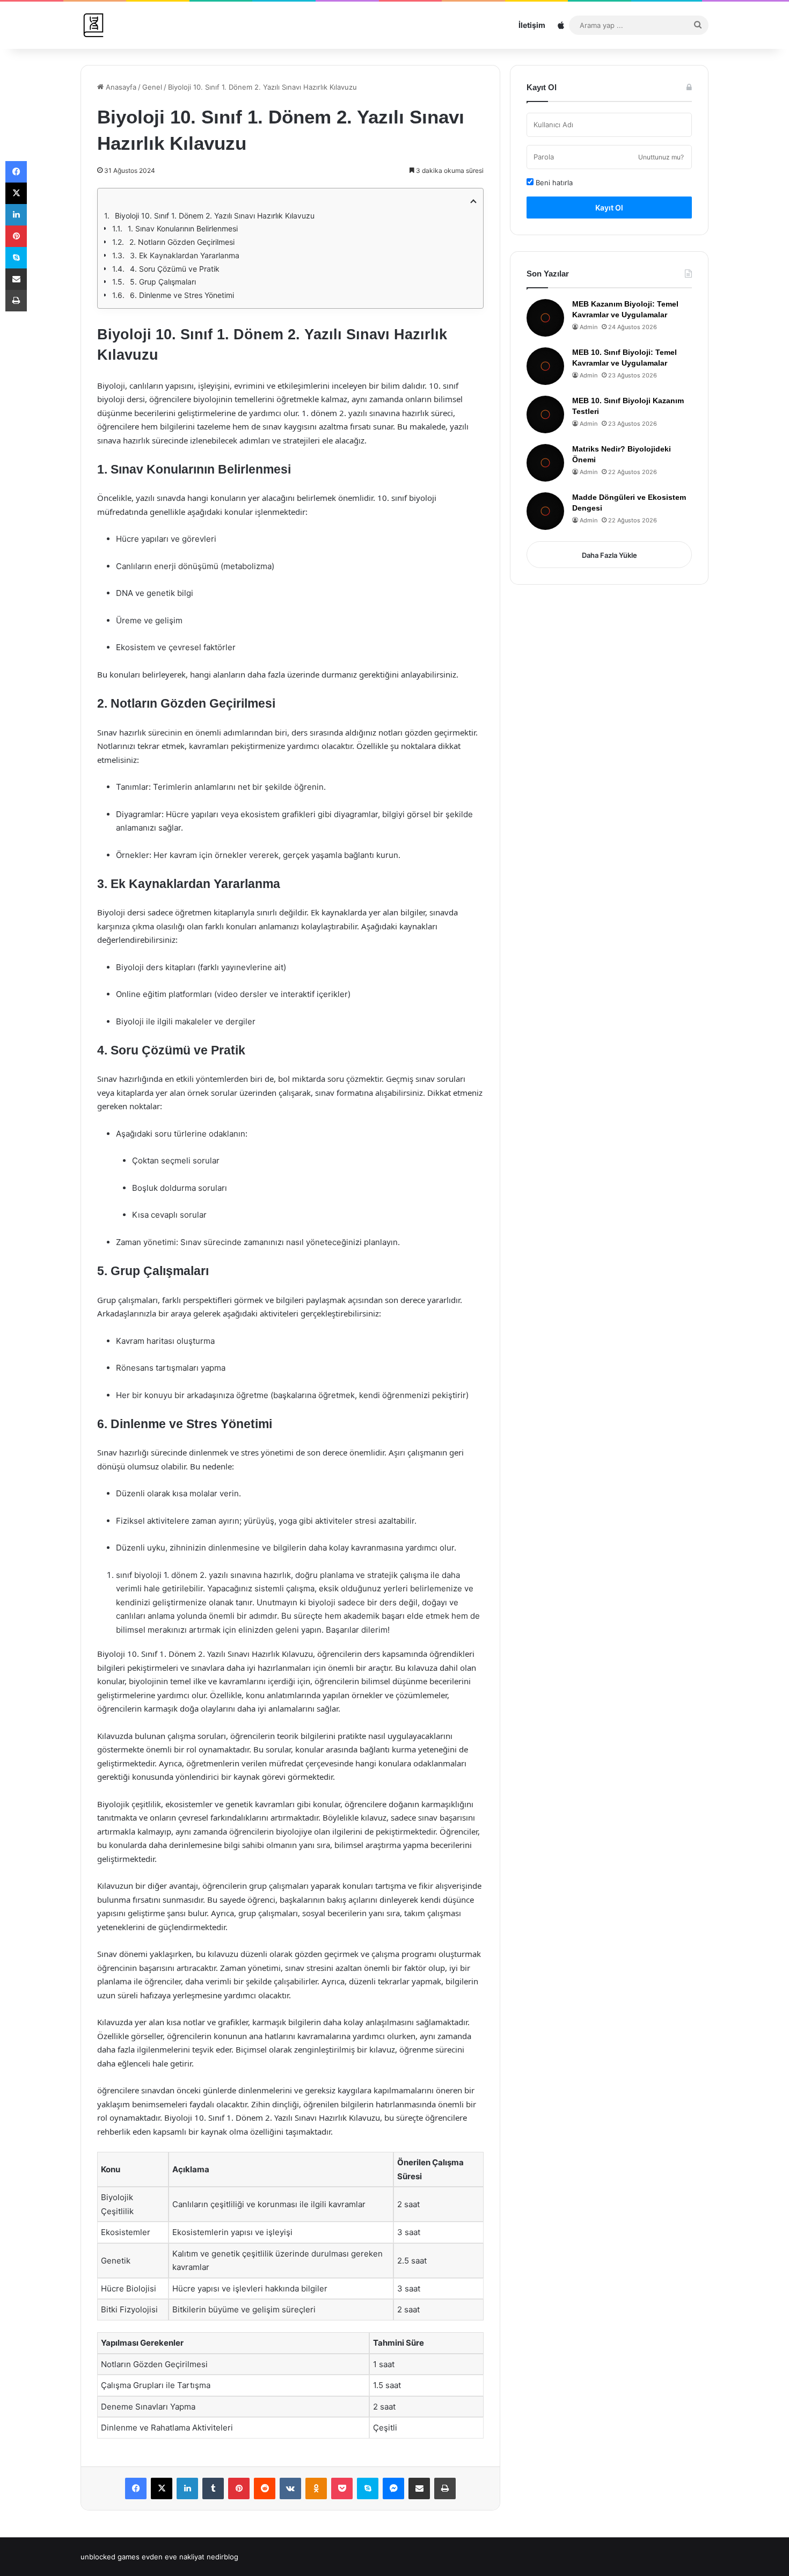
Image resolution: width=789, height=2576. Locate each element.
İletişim (532, 25)
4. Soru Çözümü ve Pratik (175, 269)
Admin (589, 327)
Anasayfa (120, 87)
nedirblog (222, 2557)
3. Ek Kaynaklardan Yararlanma (185, 255)
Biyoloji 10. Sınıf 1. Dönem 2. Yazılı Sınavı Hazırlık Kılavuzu (215, 216)
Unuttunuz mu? (661, 157)
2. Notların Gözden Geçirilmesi (182, 242)
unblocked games (110, 2557)
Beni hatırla (553, 183)
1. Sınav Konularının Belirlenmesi (183, 228)
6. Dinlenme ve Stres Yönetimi (182, 295)
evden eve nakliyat (173, 2557)
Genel (152, 87)
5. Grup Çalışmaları (163, 282)
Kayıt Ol (609, 208)
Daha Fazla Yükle (609, 555)
